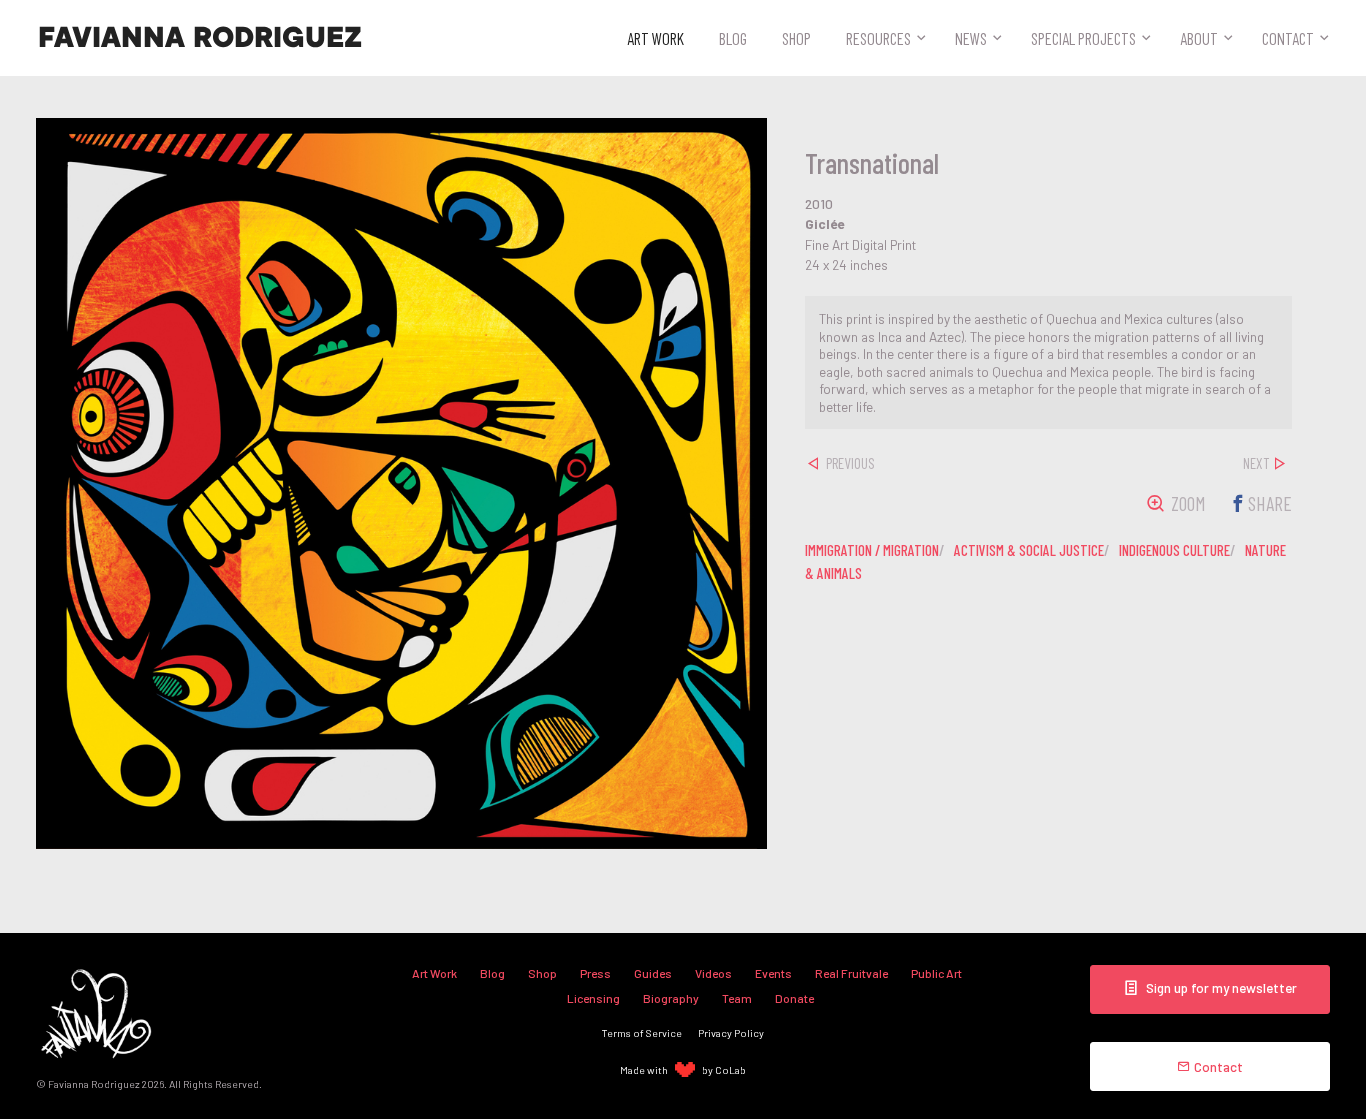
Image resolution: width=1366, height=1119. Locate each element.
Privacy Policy (731, 1032)
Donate (794, 998)
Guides (653, 973)
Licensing (593, 998)
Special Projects (1083, 38)
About (1199, 38)
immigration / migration (872, 550)
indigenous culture (1174, 550)
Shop (796, 38)
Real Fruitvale (851, 973)
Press (595, 973)
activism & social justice (1029, 550)
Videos (713, 973)
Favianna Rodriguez (200, 38)
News (971, 38)
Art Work (655, 38)
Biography (671, 998)
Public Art (936, 973)
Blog (733, 38)
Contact (1288, 38)
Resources (878, 38)
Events (773, 973)
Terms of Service (642, 1032)
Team (737, 998)
